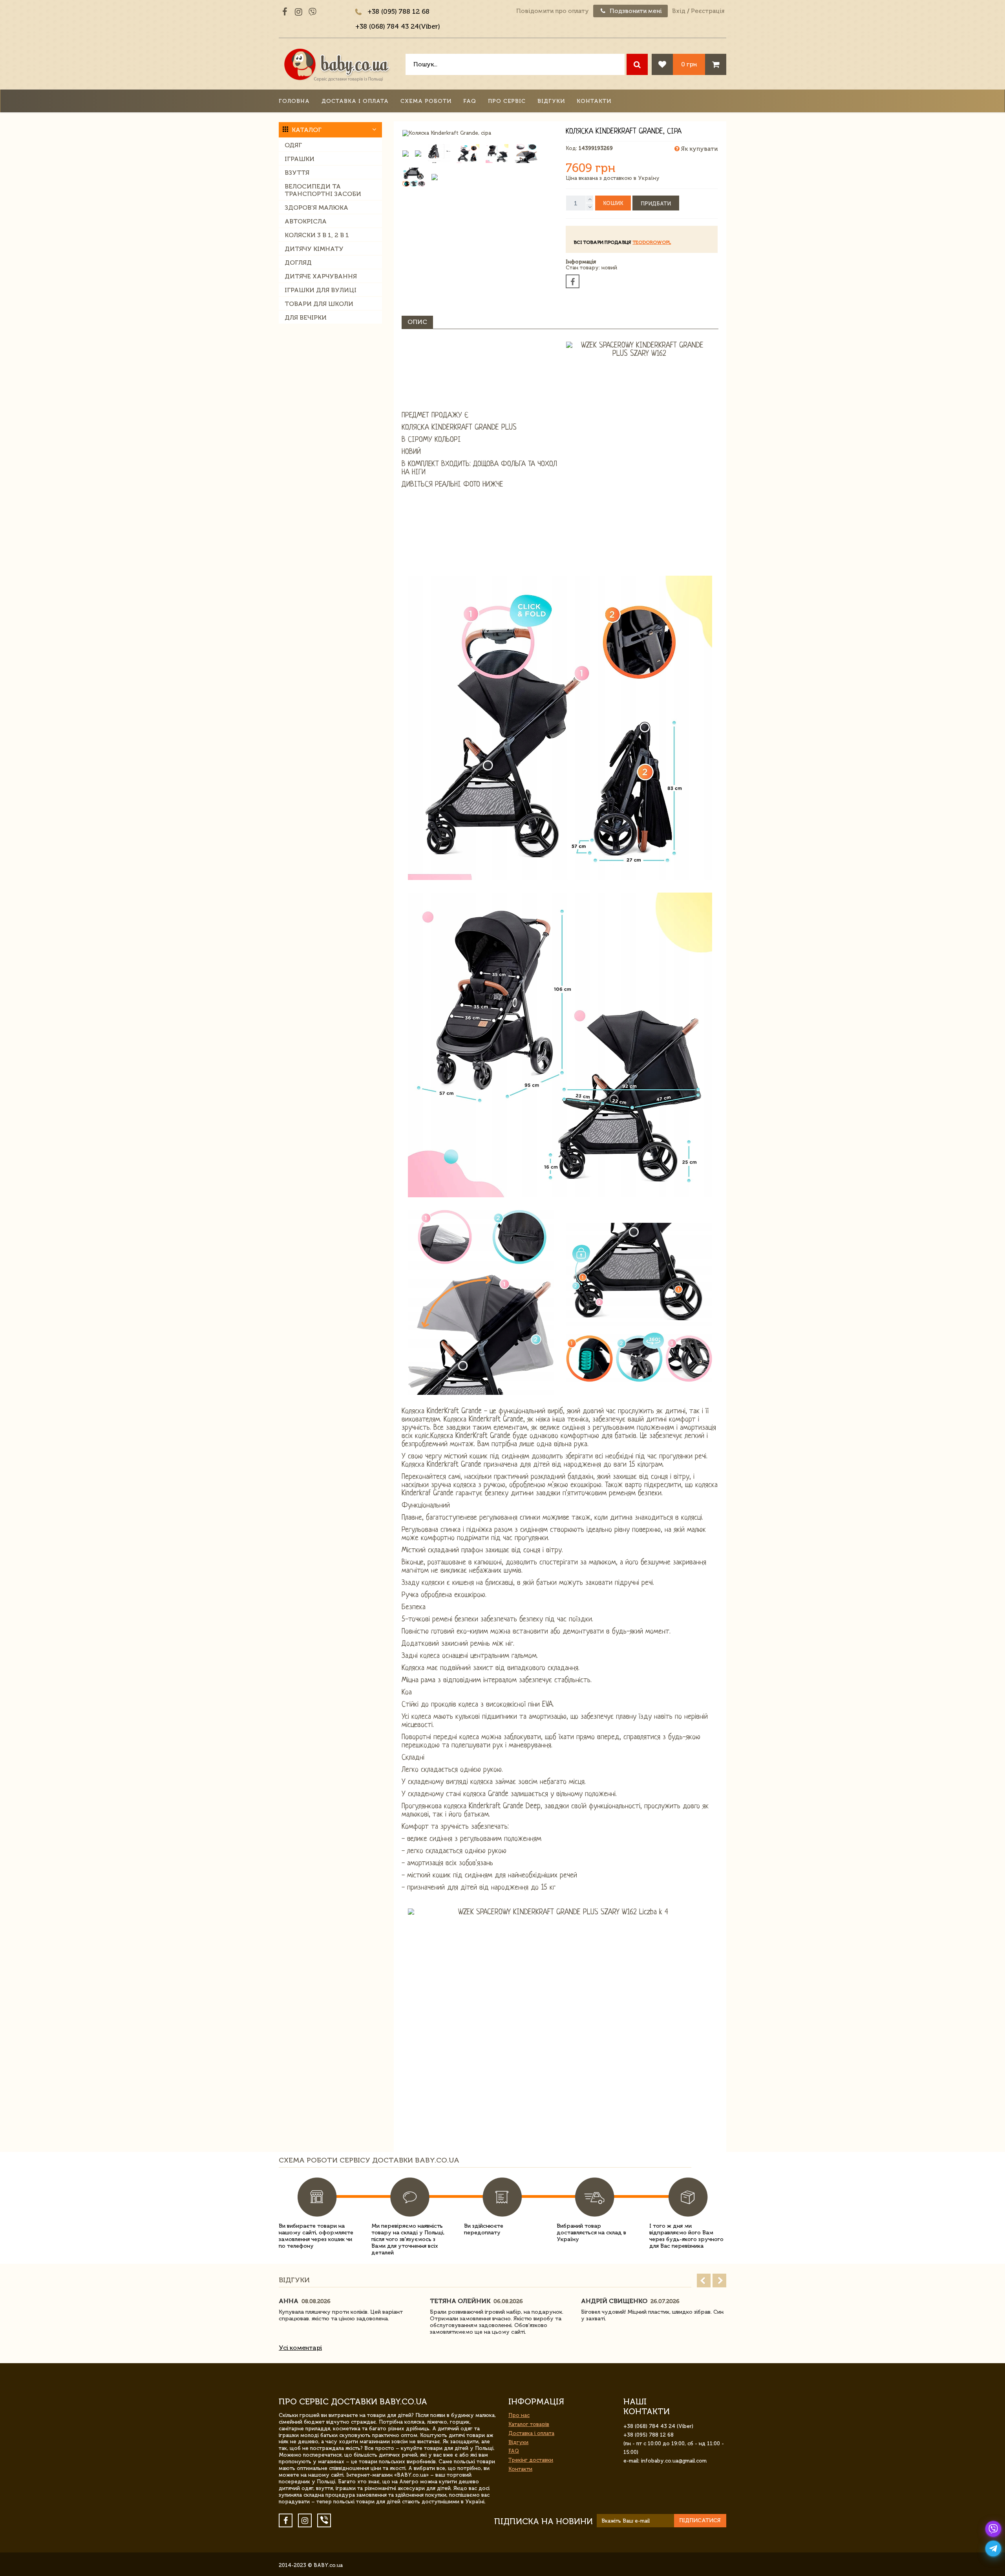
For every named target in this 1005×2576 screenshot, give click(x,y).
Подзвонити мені (635, 11)
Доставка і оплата (355, 101)
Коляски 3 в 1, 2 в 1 (317, 235)
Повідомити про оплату (553, 11)
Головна (294, 101)
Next (719, 2281)
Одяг (293, 145)
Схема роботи (426, 101)
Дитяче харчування (321, 276)
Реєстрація (708, 11)
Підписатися (700, 2520)
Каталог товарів (529, 2424)
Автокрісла (306, 221)
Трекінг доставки (531, 2460)
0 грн (689, 64)
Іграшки (300, 159)
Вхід (679, 11)
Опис (417, 322)
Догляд (298, 263)
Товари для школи (319, 304)
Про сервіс (507, 101)
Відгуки (551, 101)
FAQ (470, 101)
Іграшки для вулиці (321, 290)
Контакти (594, 101)
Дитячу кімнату (314, 249)
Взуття (297, 173)
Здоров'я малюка (316, 208)
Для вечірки (306, 317)
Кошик (613, 203)
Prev (704, 2281)
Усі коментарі (300, 2348)
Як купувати (699, 149)
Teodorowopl (652, 242)
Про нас (519, 2415)
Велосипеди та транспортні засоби (323, 190)
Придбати (656, 204)
